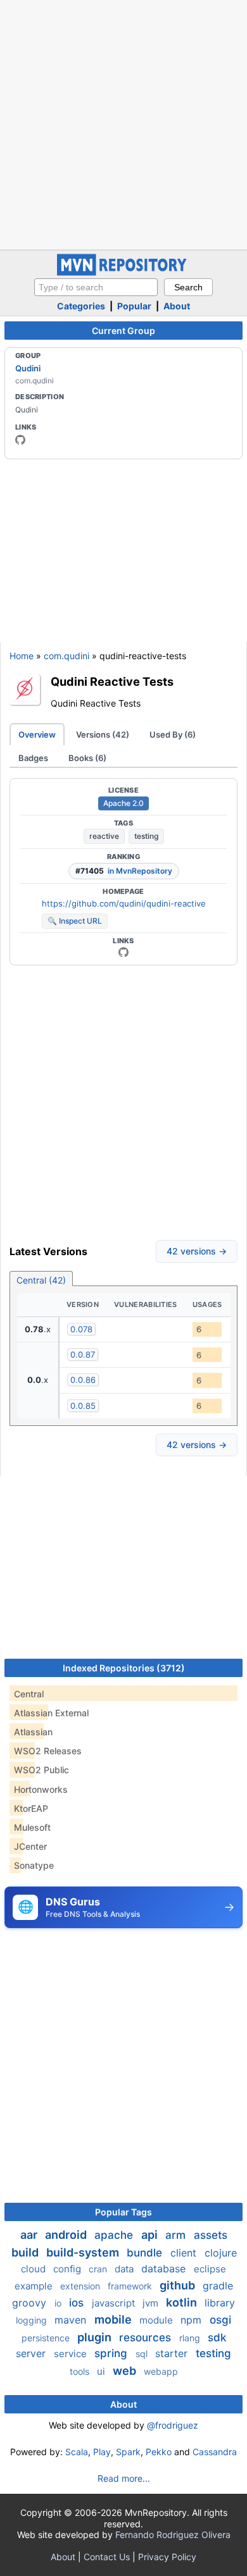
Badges (33, 758)
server (32, 2353)
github (179, 2285)
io (59, 2303)
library (220, 2303)
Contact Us (107, 2557)
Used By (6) (173, 734)
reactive (104, 836)
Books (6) (87, 758)
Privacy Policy (167, 2557)
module (157, 2320)
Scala (77, 2452)
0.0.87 (83, 1354)
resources (147, 2338)
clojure (221, 2253)
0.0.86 (83, 1380)
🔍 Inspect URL (75, 921)
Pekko (159, 2452)
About (177, 306)
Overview (37, 734)
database (165, 2269)
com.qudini (66, 656)
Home (22, 656)
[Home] (123, 272)
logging (33, 2320)
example (35, 2286)
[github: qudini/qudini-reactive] (123, 952)
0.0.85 (83, 1406)
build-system (84, 2252)
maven (72, 2320)
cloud (35, 2269)
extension (81, 2286)
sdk (217, 2338)
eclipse (210, 2269)
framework (131, 2286)
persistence (47, 2338)
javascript (115, 2303)
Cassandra (215, 2452)
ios (78, 2303)
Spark (128, 2452)
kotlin (183, 2302)
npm (193, 2320)
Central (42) (41, 1280)
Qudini (28, 368)
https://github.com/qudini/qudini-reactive (124, 903)
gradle (218, 2286)
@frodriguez (173, 2425)
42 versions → (197, 1251)
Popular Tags (123, 2212)
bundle (146, 2253)
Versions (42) (103, 734)
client (185, 2253)
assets (211, 2235)
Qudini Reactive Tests (112, 681)
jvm (152, 2303)
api (151, 2235)
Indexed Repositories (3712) (124, 1668)
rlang (191, 2338)
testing (146, 836)
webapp (161, 2371)
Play (102, 2452)
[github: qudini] (20, 440)
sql (143, 2354)
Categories (81, 306)
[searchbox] (96, 287)
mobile (114, 2319)
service (72, 2354)
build (26, 2252)
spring (112, 2353)
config (68, 2269)
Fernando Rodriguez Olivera (173, 2535)
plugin (96, 2337)
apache (115, 2235)
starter (173, 2353)
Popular (134, 306)
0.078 (81, 1329)
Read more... (124, 2478)
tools (81, 2371)
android (67, 2235)
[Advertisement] (123, 123)
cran (99, 2269)
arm (177, 2235)
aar (30, 2235)
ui (102, 2371)
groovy (31, 2303)
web (126, 2371)
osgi (220, 2320)
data (125, 2269)
